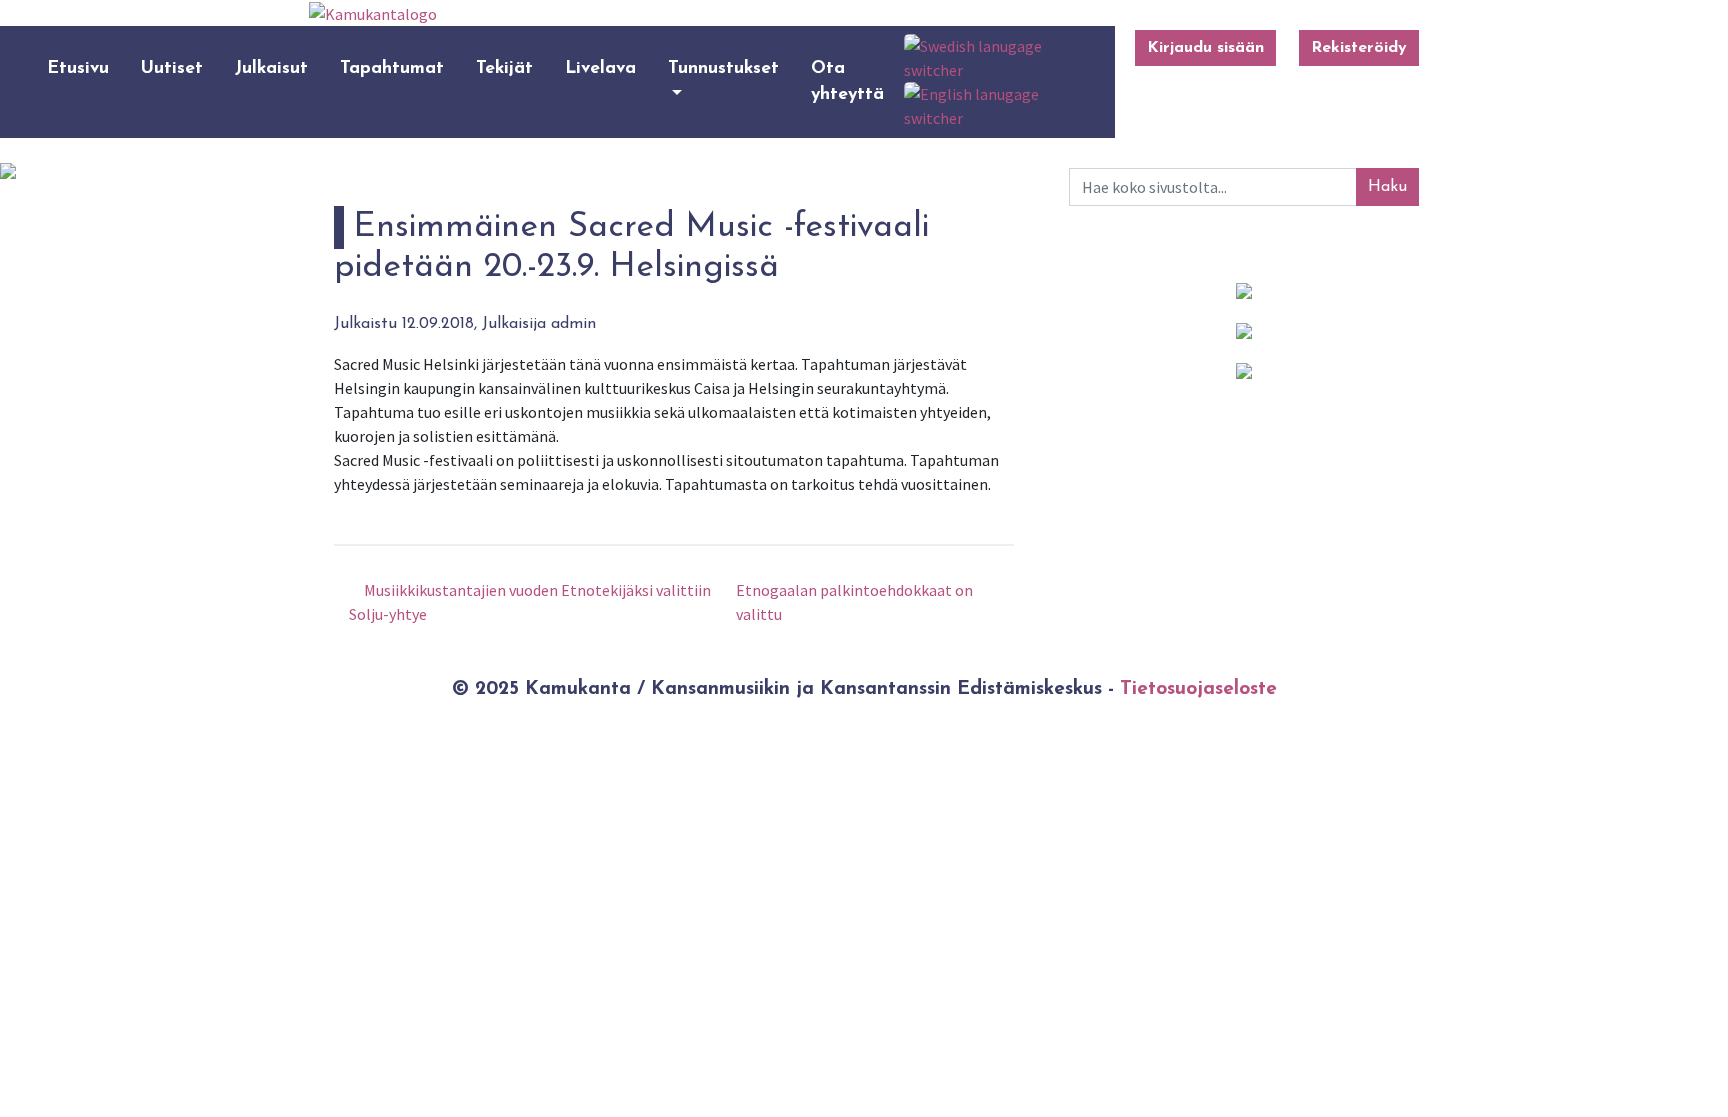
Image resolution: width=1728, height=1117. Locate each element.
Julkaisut (271, 68)
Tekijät (504, 68)
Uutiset (172, 68)
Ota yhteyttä (847, 81)
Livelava (600, 68)
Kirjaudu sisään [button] (1205, 48)
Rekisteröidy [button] (1359, 48)
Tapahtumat (392, 68)
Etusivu (78, 68)
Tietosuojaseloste (1198, 689)
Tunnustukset (723, 68)
